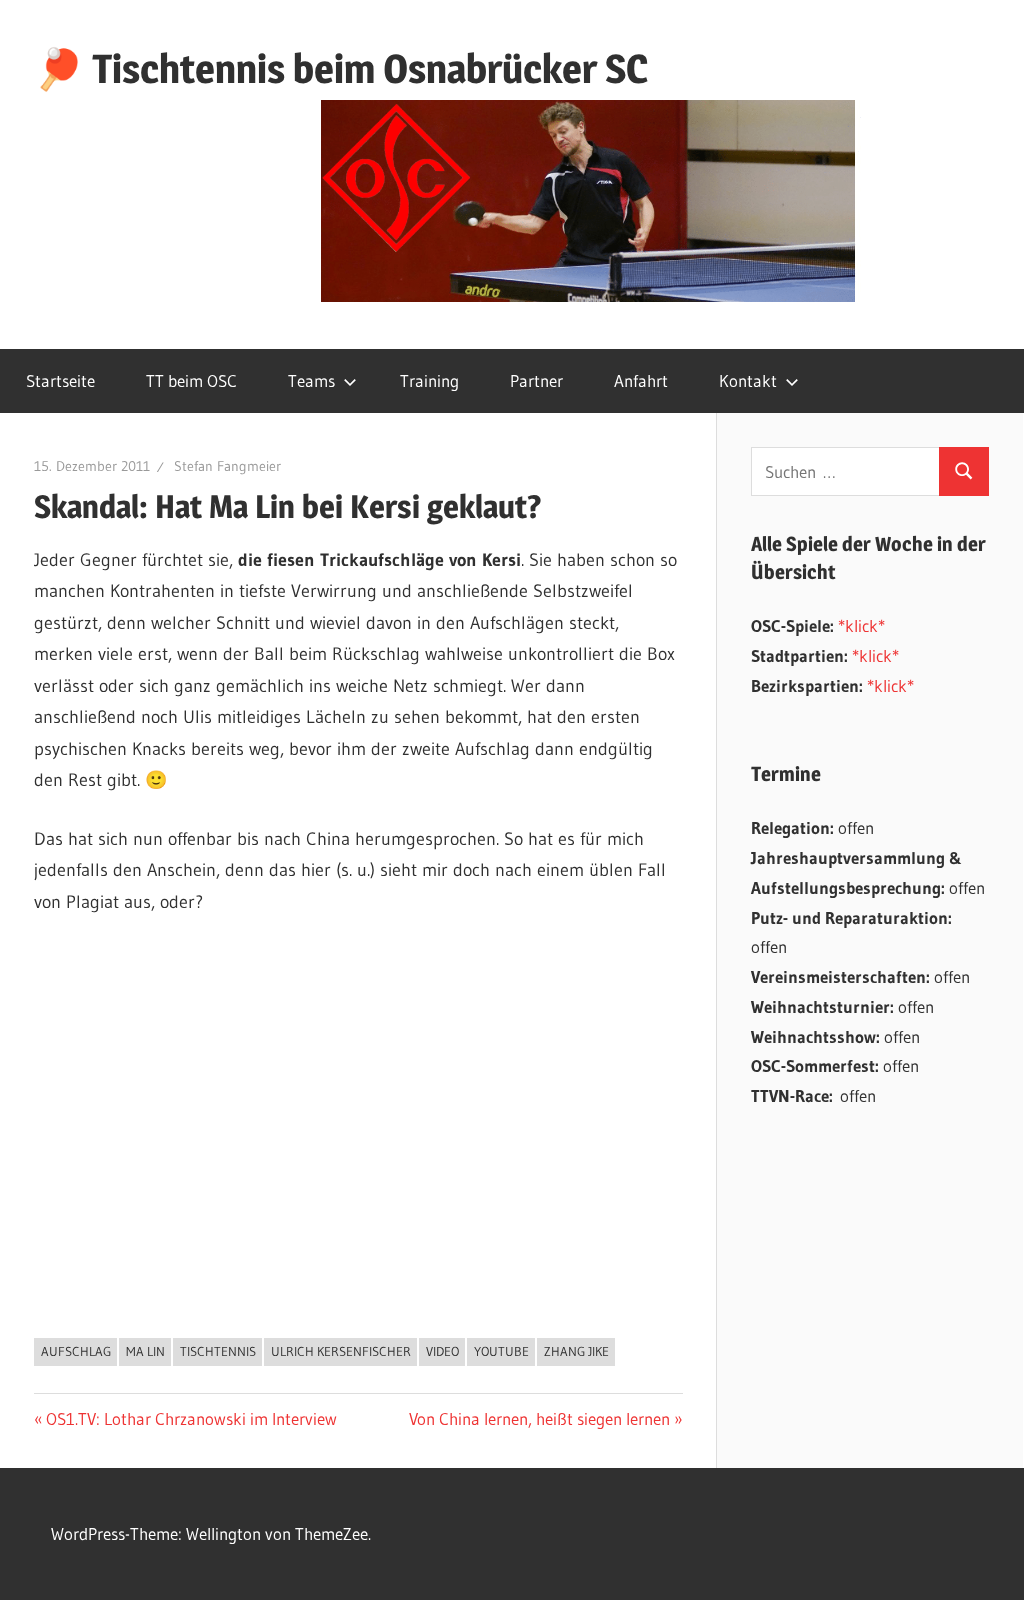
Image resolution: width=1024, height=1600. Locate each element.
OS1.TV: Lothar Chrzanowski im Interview (191, 1418)
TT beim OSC (191, 380)
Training (429, 380)
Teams (311, 380)
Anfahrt (641, 380)
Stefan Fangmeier (227, 466)
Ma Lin (145, 1351)
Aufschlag (76, 1351)
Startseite (60, 380)
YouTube (501, 1351)
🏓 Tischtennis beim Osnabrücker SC (341, 68)
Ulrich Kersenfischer (341, 1351)
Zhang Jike (576, 1351)
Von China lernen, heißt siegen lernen (539, 1418)
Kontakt (748, 380)
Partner (536, 380)
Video (442, 1351)
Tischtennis (218, 1351)
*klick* (861, 625)
